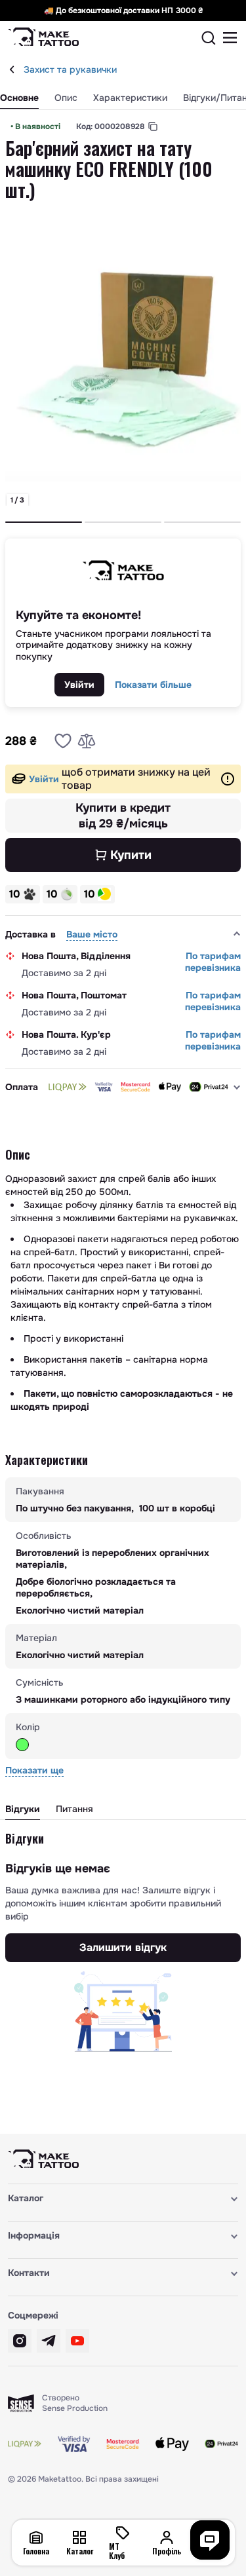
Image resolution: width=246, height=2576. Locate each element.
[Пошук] (209, 38)
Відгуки (23, 1809)
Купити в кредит (123, 816)
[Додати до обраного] (63, 741)
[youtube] (77, 2341)
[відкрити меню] (230, 38)
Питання (74, 1809)
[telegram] (49, 2341)
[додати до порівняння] (87, 741)
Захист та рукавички (70, 69)
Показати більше (153, 685)
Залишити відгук (123, 1947)
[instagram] (20, 2341)
